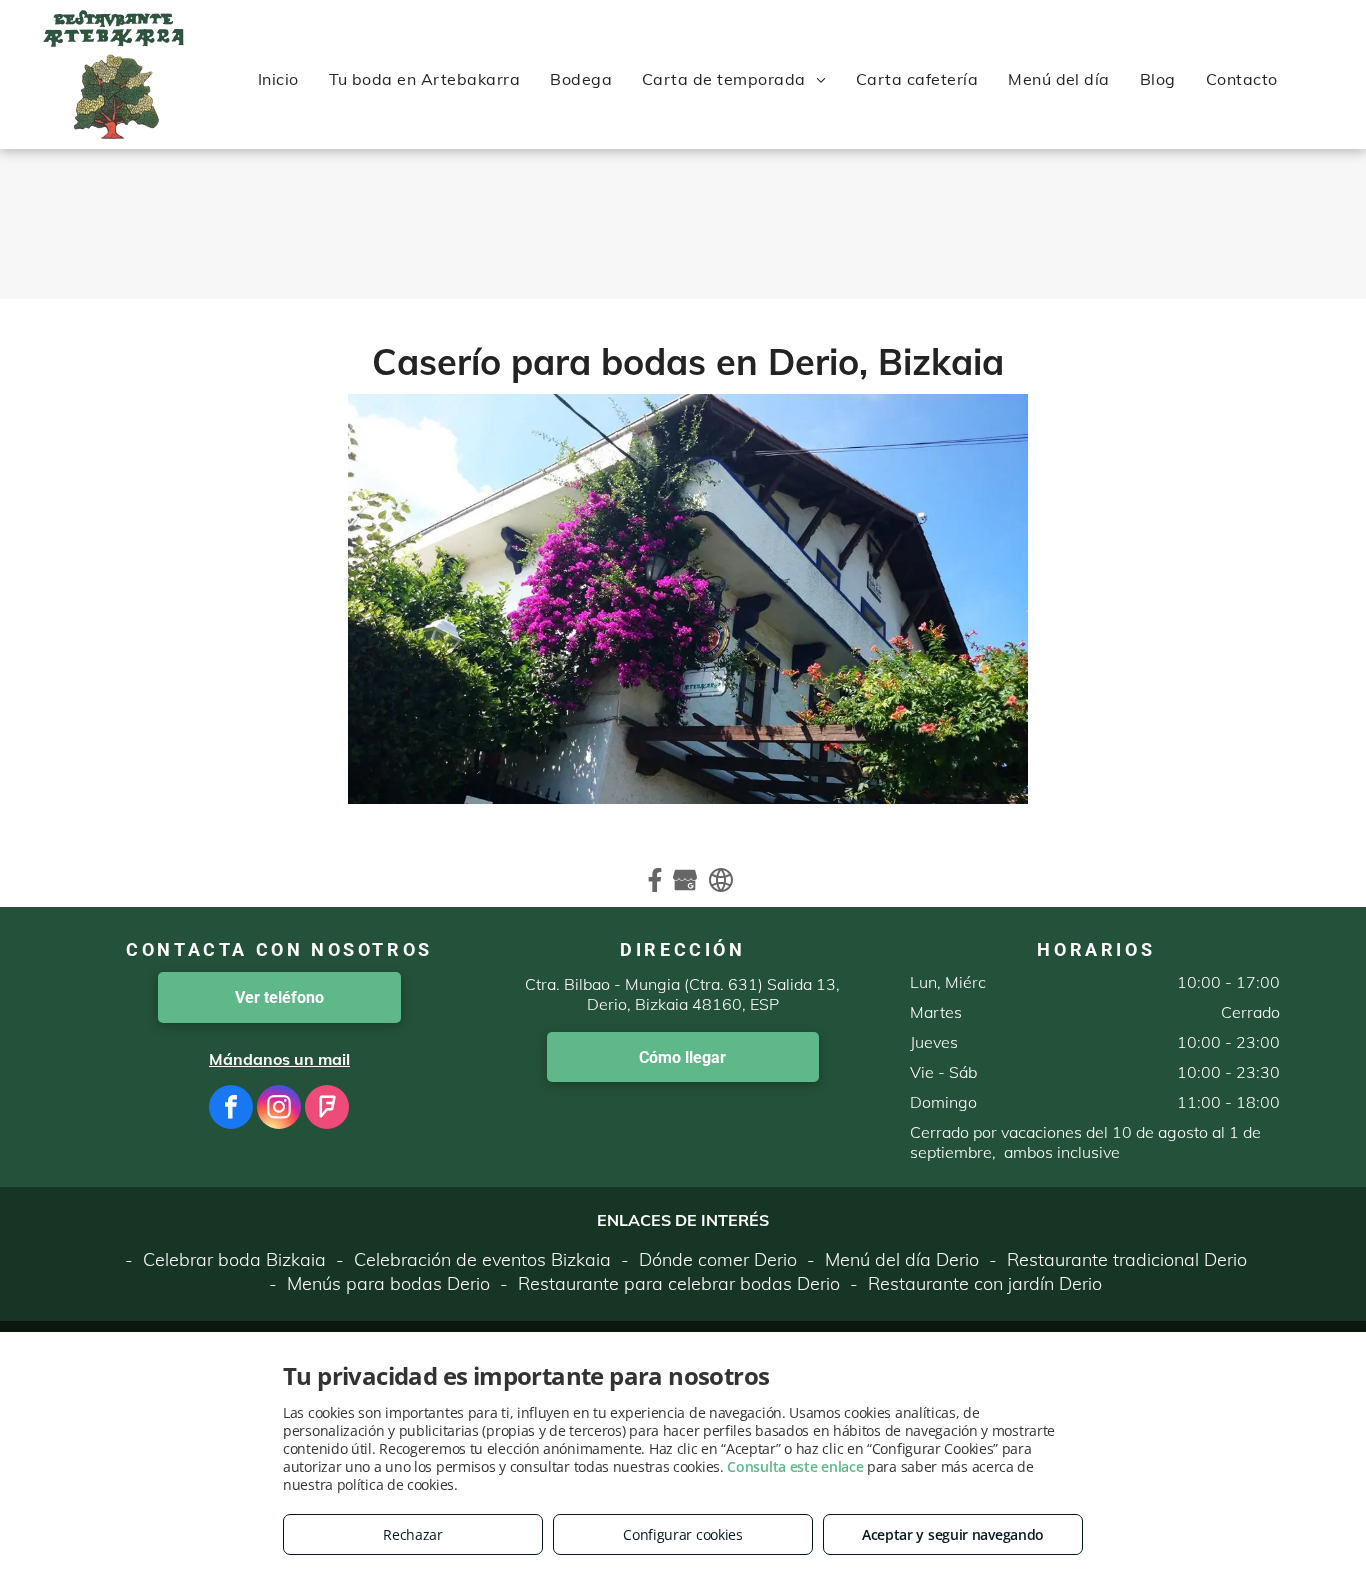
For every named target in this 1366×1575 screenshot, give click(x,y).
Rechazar (413, 1534)
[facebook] (231, 1109)
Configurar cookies (683, 1534)
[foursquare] (327, 1109)
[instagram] (279, 1109)
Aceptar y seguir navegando (953, 1534)
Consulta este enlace (795, 1466)
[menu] (44, 74)
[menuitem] (278, 79)
